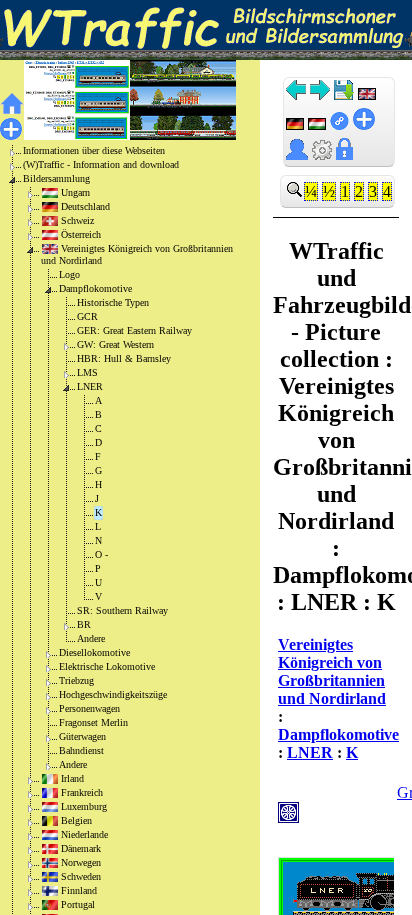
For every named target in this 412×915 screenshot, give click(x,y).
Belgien (76, 820)
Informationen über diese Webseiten (94, 150)
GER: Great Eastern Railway (134, 330)
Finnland (79, 890)
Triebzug (76, 680)
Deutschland (85, 206)
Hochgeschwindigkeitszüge (113, 694)
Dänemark (81, 848)
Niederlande (84, 834)
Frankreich (82, 792)
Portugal (78, 904)
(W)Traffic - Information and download (101, 164)
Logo (69, 274)
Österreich (81, 234)
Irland (72, 778)
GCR (87, 316)
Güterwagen (82, 736)
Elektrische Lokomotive (107, 666)
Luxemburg (84, 806)
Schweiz (77, 220)
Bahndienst (81, 750)
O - (101, 554)
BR (84, 624)
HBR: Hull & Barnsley (124, 358)
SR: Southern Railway (122, 610)
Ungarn (75, 192)
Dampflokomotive (95, 288)
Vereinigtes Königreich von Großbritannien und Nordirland (137, 254)
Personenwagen (89, 708)
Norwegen (81, 862)
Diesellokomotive (94, 652)
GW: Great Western (115, 344)
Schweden (81, 876)
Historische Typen (113, 302)
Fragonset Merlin (93, 722)
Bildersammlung (56, 178)
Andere (91, 638)
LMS (87, 372)
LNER (90, 386)
